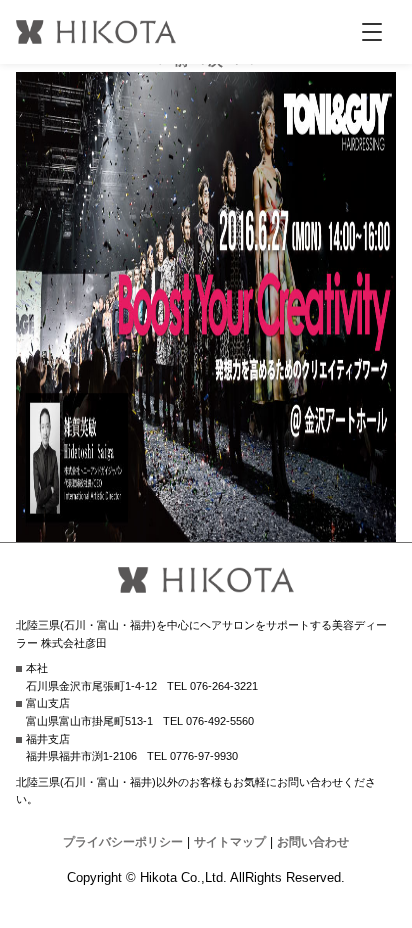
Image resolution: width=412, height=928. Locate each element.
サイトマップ (230, 842)
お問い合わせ (313, 842)
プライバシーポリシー (123, 842)
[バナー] (205, 529)
